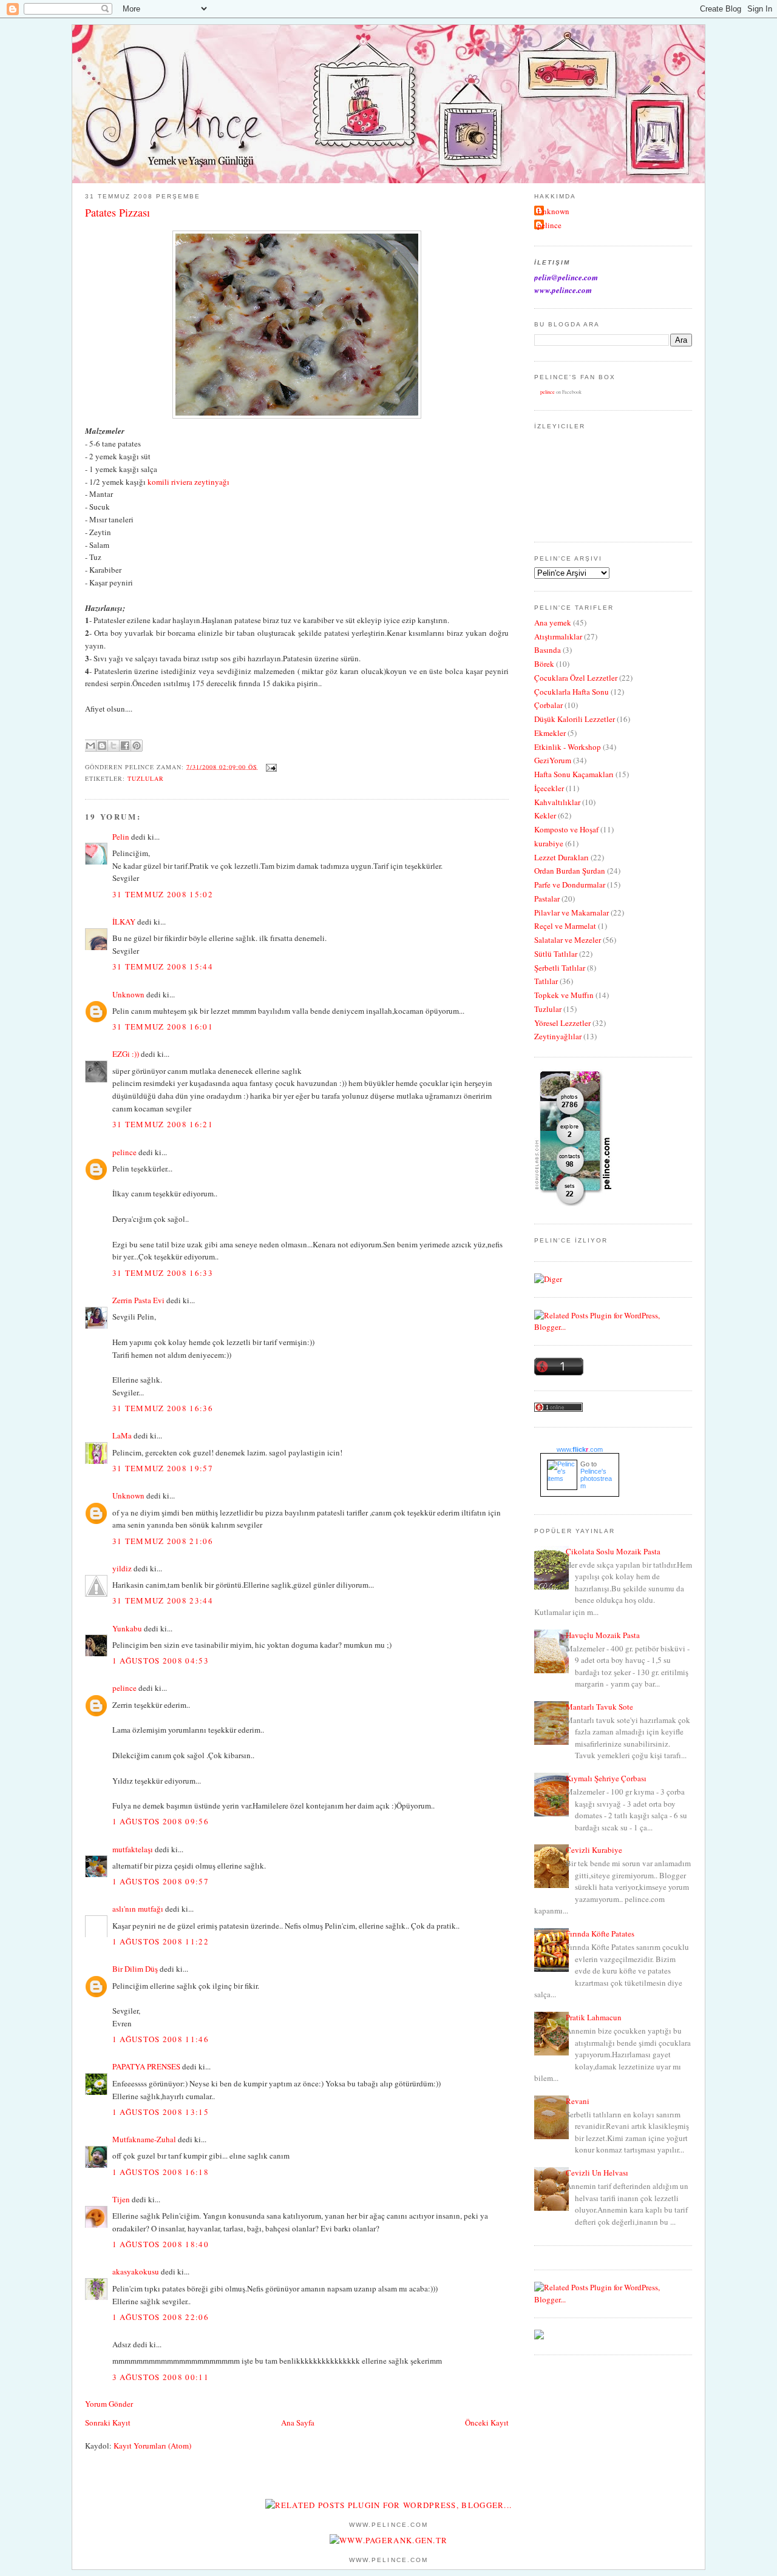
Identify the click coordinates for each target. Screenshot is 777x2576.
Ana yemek (553, 622)
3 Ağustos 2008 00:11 (161, 2377)
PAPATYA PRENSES (146, 2066)
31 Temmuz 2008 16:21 (163, 1124)
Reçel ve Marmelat (565, 926)
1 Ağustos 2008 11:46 (161, 2039)
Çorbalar (548, 705)
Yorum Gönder (109, 2404)
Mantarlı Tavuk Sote (599, 1707)
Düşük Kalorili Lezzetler (575, 719)
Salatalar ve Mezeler (568, 940)
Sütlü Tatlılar (556, 954)
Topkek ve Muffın (564, 995)
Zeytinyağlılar (558, 1036)
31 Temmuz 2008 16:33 (163, 1273)
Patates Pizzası (117, 212)
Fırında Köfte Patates (600, 1934)
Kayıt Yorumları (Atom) (152, 2446)
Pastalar (547, 899)
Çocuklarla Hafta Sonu (572, 692)
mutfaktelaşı (133, 1849)
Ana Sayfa (298, 2423)
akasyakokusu (136, 2271)
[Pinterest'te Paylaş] (137, 746)
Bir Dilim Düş (135, 1969)
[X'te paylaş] (114, 746)
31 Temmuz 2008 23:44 (163, 1600)
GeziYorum (553, 760)
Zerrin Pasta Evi (138, 1300)
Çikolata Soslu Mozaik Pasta (613, 1551)
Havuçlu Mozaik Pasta (603, 1635)
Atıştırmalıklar (558, 636)
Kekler (545, 815)
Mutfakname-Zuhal (144, 2139)
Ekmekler (550, 733)
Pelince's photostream (596, 1479)
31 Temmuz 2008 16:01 (163, 1027)
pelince (124, 1152)
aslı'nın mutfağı (138, 1909)
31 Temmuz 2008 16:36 (163, 1408)
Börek (544, 664)
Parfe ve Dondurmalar (570, 885)
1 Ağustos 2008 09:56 (161, 1821)
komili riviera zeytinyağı (188, 482)
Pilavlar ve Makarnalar (572, 912)
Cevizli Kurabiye (594, 1850)
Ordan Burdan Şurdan (570, 871)
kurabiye (549, 843)
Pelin (121, 837)
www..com (580, 1449)
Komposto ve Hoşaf (566, 829)
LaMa (122, 1435)
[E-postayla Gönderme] (270, 766)
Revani (578, 2101)
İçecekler (549, 788)
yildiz (122, 1568)
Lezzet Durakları (562, 857)
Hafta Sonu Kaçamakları (574, 774)
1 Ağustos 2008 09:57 (161, 1881)
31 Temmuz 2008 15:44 (163, 966)
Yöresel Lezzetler (562, 1023)
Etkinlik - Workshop (568, 747)
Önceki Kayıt (487, 2423)
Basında (548, 650)
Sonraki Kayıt (108, 2423)
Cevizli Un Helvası (597, 2173)
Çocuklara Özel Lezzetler (576, 678)
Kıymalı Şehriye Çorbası (606, 1778)
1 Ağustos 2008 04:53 (161, 1661)
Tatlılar (546, 981)
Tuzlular (146, 778)
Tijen (121, 2199)
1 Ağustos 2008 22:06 (161, 2317)
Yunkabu (127, 1628)
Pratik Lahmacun (594, 2017)
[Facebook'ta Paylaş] (125, 746)
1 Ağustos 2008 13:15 (161, 2112)
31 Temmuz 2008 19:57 (163, 1468)
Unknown (128, 994)
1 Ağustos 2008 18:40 (161, 2244)
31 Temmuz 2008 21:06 (163, 1541)
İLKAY (124, 922)
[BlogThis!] (102, 746)
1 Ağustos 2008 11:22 (161, 1941)
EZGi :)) (126, 1054)
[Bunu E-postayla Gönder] (90, 746)
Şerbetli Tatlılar (560, 968)
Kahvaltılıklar (557, 802)
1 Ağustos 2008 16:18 (161, 2172)
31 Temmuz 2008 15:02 (163, 894)
